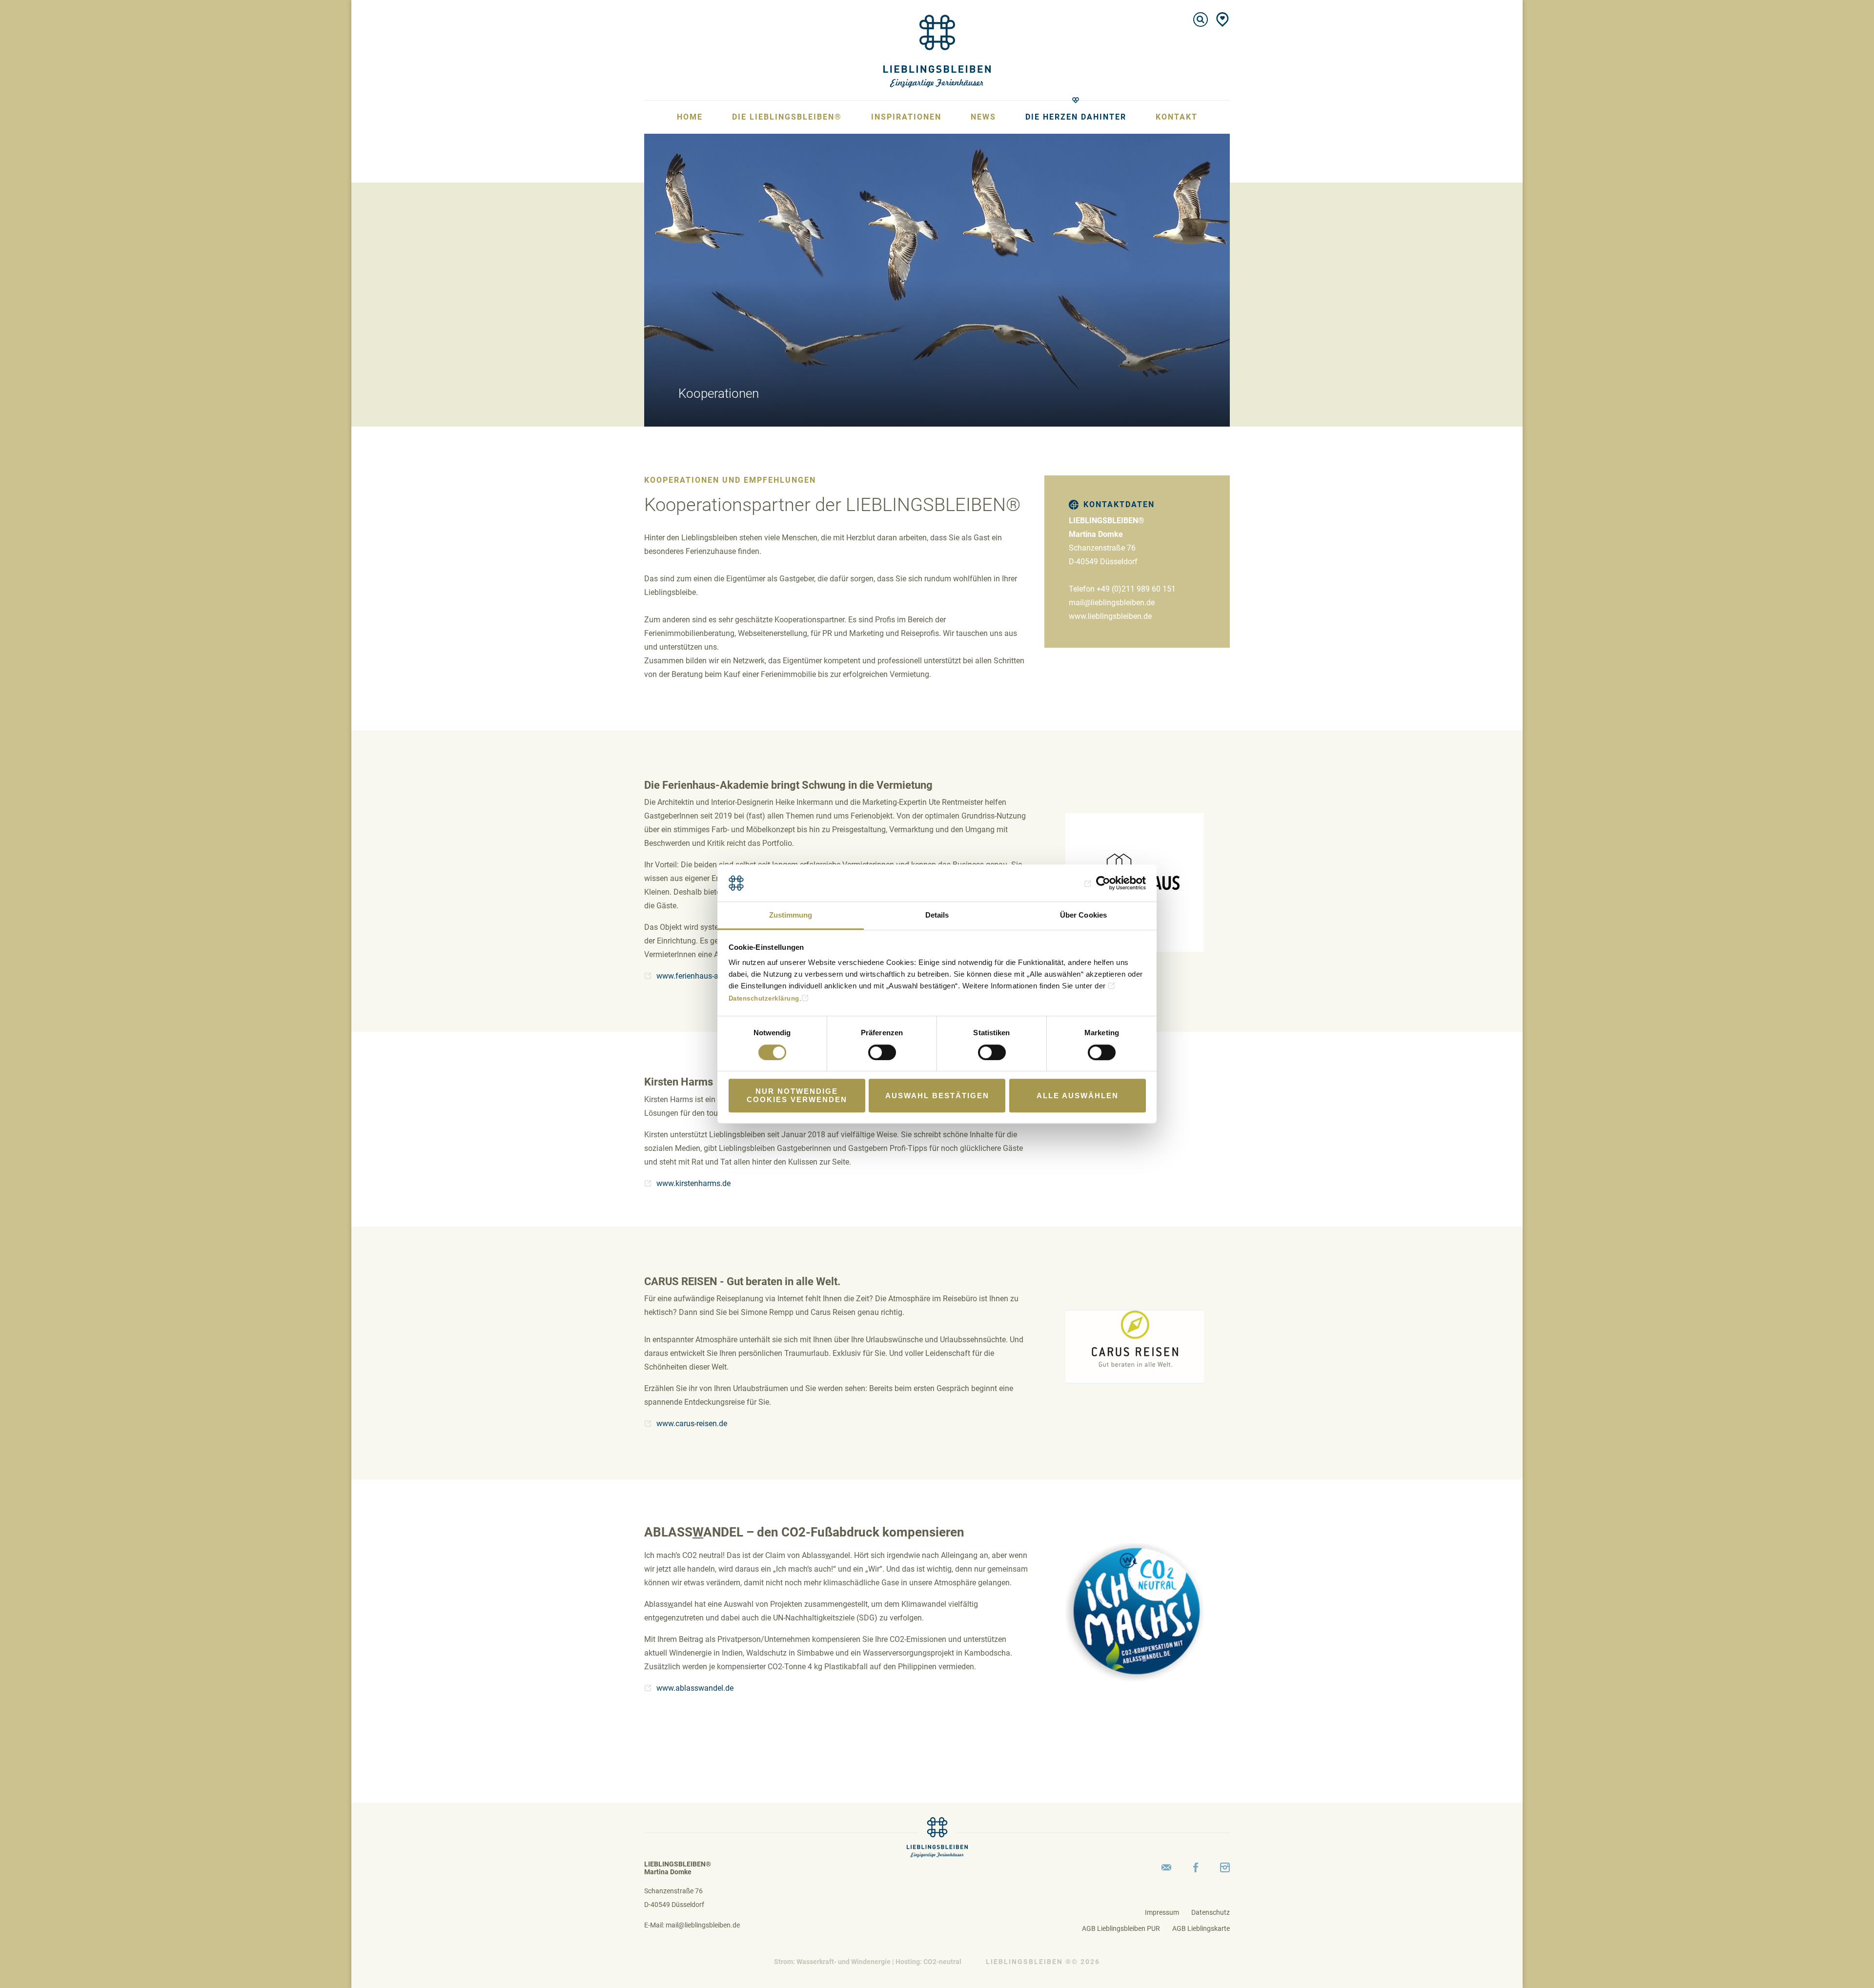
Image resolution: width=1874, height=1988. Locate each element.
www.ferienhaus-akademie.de (707, 976)
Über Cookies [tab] (1083, 915)
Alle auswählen (1078, 1096)
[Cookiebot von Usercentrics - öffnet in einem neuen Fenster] (1103, 883)
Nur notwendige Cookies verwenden (797, 1095)
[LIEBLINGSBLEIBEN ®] (937, 50)
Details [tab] (937, 915)
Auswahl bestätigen (937, 1096)
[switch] (882, 1052)
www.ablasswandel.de (695, 1688)
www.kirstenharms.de (693, 1183)
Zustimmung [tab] (791, 915)
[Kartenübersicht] (1222, 20)
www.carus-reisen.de (692, 1424)
